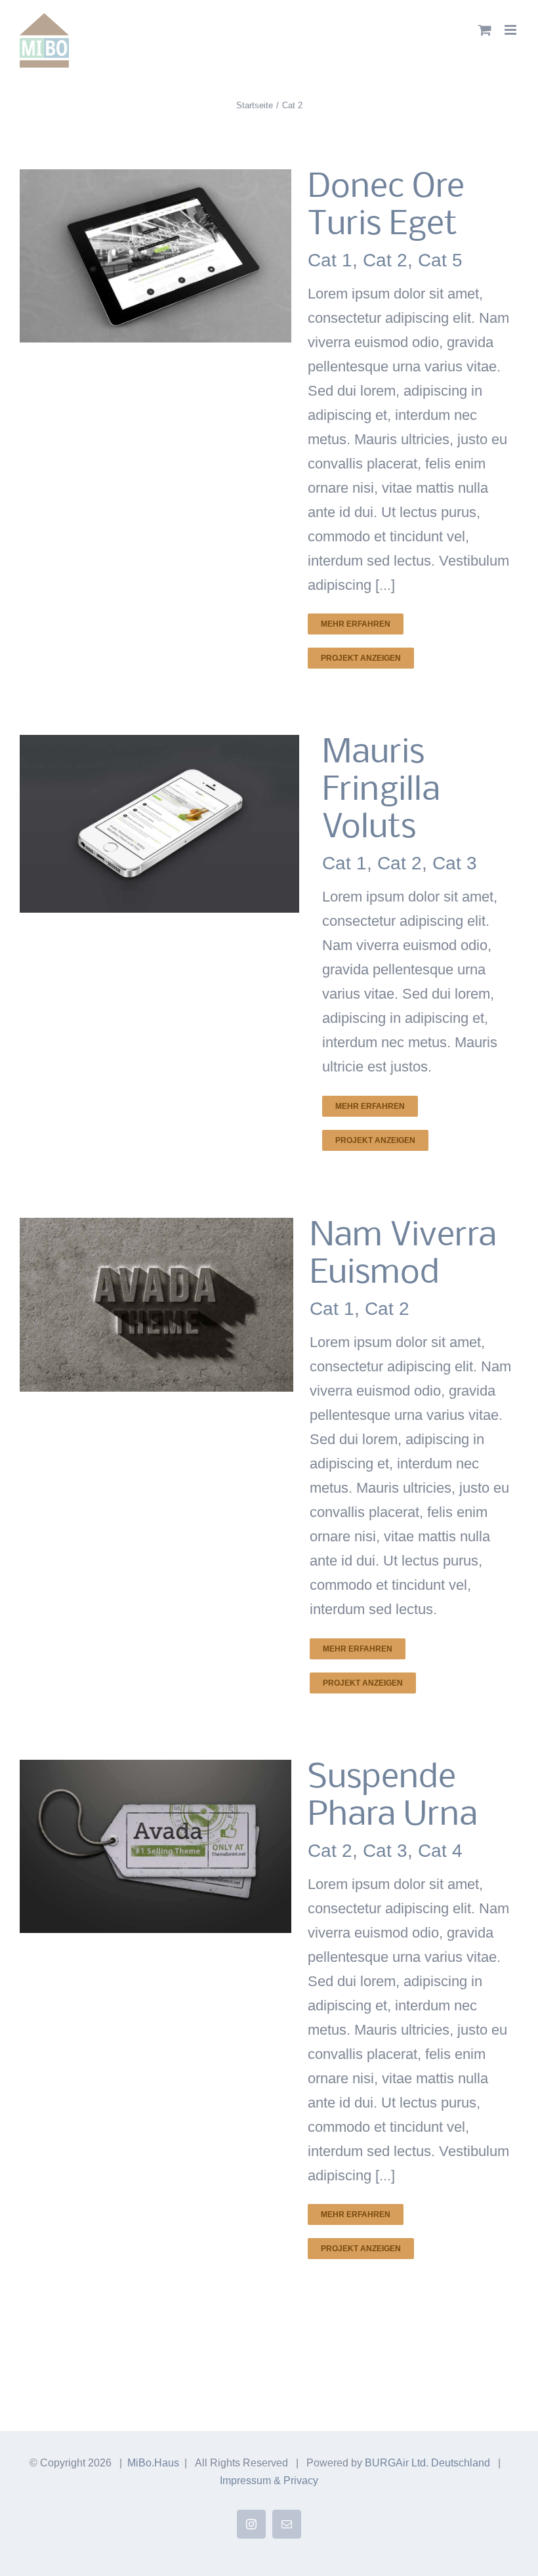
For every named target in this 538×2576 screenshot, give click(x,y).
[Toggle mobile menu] (511, 30)
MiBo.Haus (153, 2463)
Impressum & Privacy (269, 2481)
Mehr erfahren (356, 624)
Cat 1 (330, 260)
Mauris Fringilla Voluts (381, 791)
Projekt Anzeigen (361, 658)
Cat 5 (440, 260)
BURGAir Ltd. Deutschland (427, 2463)
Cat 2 (385, 260)
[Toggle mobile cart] (485, 30)
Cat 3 (455, 863)
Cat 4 (440, 1851)
